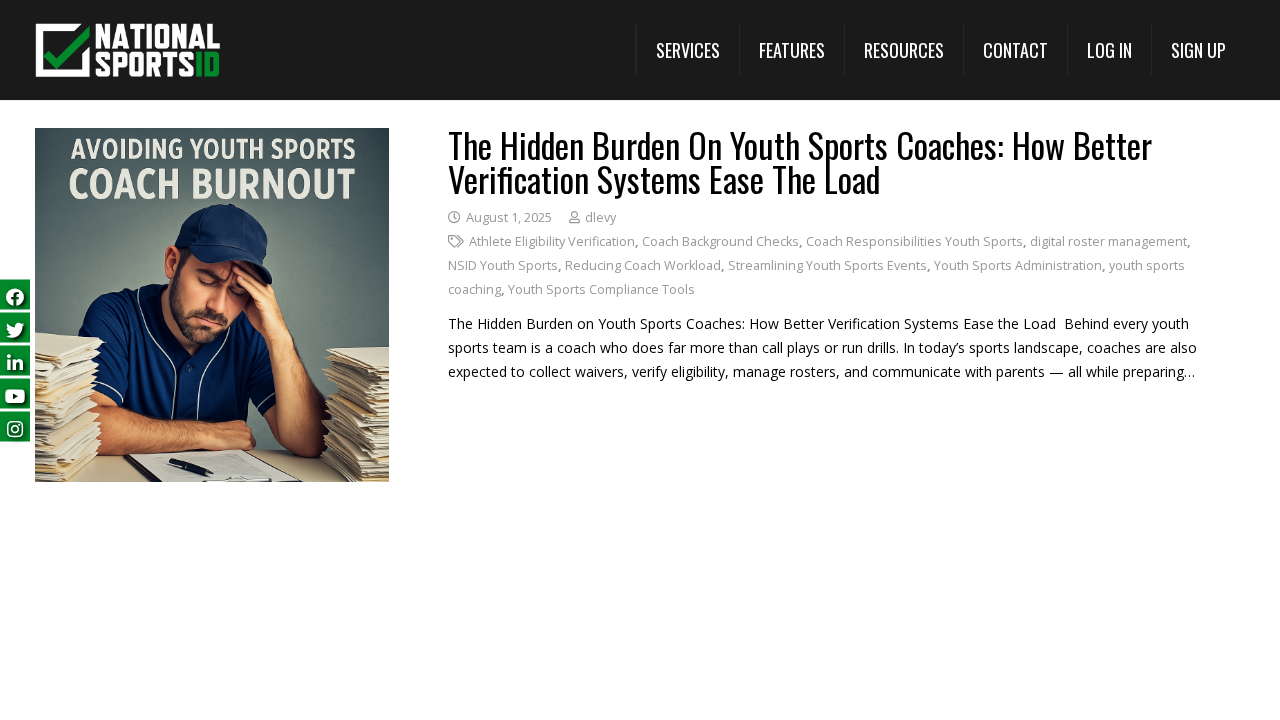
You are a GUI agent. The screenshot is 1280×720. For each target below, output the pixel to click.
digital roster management (1108, 241)
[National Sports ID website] (127, 50)
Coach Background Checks (720, 241)
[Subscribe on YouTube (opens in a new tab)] (15, 393)
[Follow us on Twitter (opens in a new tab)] (15, 327)
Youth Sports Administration (1018, 265)
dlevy (600, 217)
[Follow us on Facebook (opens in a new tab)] (15, 294)
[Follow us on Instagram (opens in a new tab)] (15, 426)
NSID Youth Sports (503, 265)
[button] (687, 50)
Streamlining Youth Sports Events (827, 265)
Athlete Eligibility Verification (552, 241)
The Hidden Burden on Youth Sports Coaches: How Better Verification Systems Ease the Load (800, 161)
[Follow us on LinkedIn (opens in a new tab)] (15, 360)
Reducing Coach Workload (643, 265)
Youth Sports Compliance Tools (601, 289)
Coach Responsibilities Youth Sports (914, 241)
